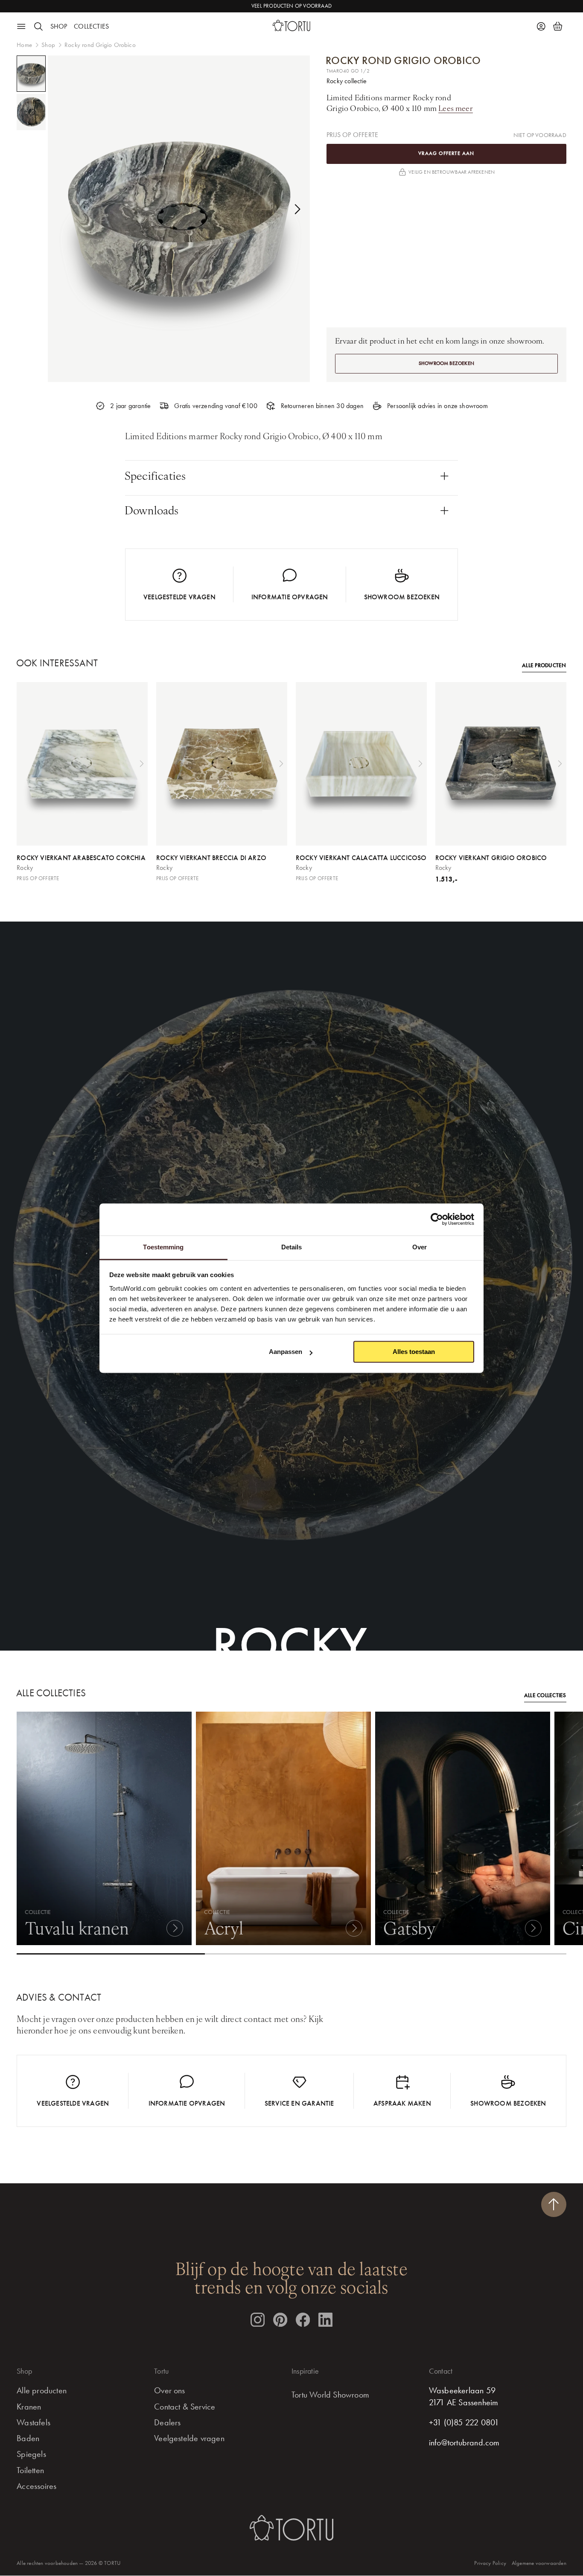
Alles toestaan (414, 1352)
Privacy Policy (490, 2563)
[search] (39, 27)
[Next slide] (297, 209)
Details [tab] (292, 1247)
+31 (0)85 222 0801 (464, 2423)
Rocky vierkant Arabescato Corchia (81, 858)
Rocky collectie (347, 81)
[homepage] (291, 25)
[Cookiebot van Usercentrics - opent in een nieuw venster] (437, 1219)
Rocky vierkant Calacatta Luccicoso (361, 858)
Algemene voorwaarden (539, 2563)
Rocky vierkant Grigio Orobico (491, 858)
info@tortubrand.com (464, 2443)
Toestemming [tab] (163, 1247)
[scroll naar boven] (554, 2204)
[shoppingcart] (558, 27)
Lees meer (456, 108)
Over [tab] (420, 1247)
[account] (541, 27)
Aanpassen (286, 1352)
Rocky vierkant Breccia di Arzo (211, 858)
